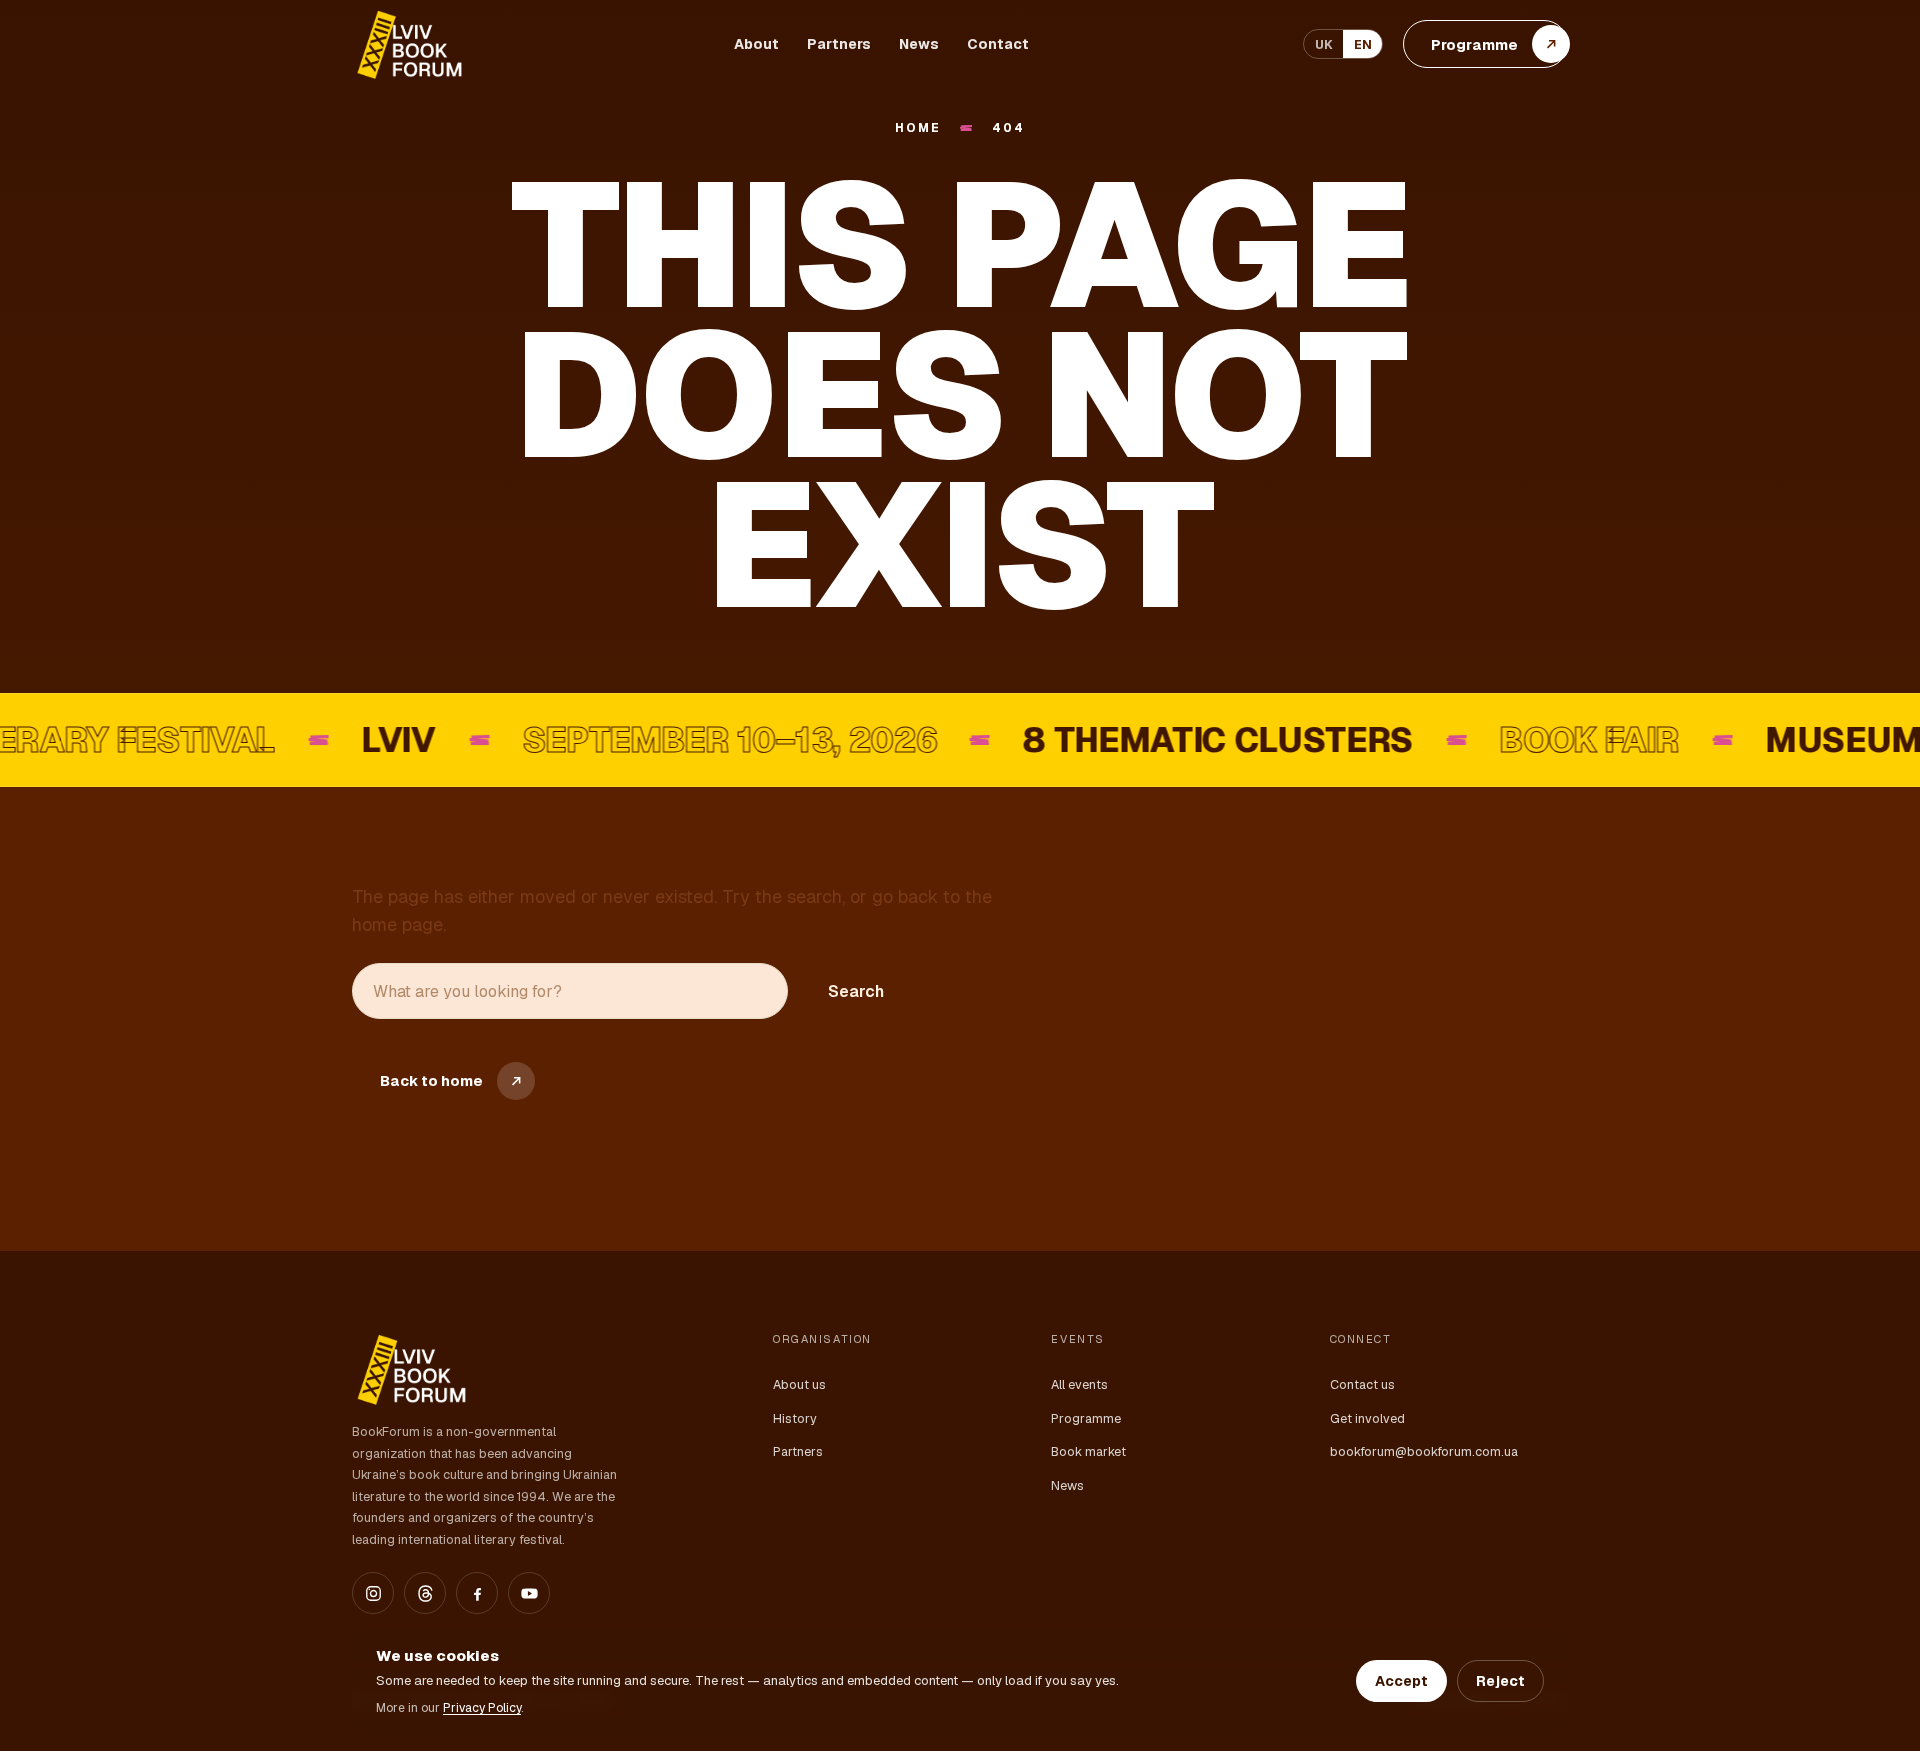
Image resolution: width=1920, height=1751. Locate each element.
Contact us (1362, 1384)
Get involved (1367, 1418)
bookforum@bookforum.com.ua (1424, 1451)
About (756, 44)
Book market (1088, 1451)
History (795, 1418)
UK (1324, 44)
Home (917, 128)
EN (1363, 44)
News (919, 44)
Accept (1401, 1681)
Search (856, 991)
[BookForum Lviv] (408, 44)
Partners (839, 44)
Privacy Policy (482, 1708)
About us (799, 1384)
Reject (1500, 1681)
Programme (1086, 1418)
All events (1079, 1384)
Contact (998, 44)
